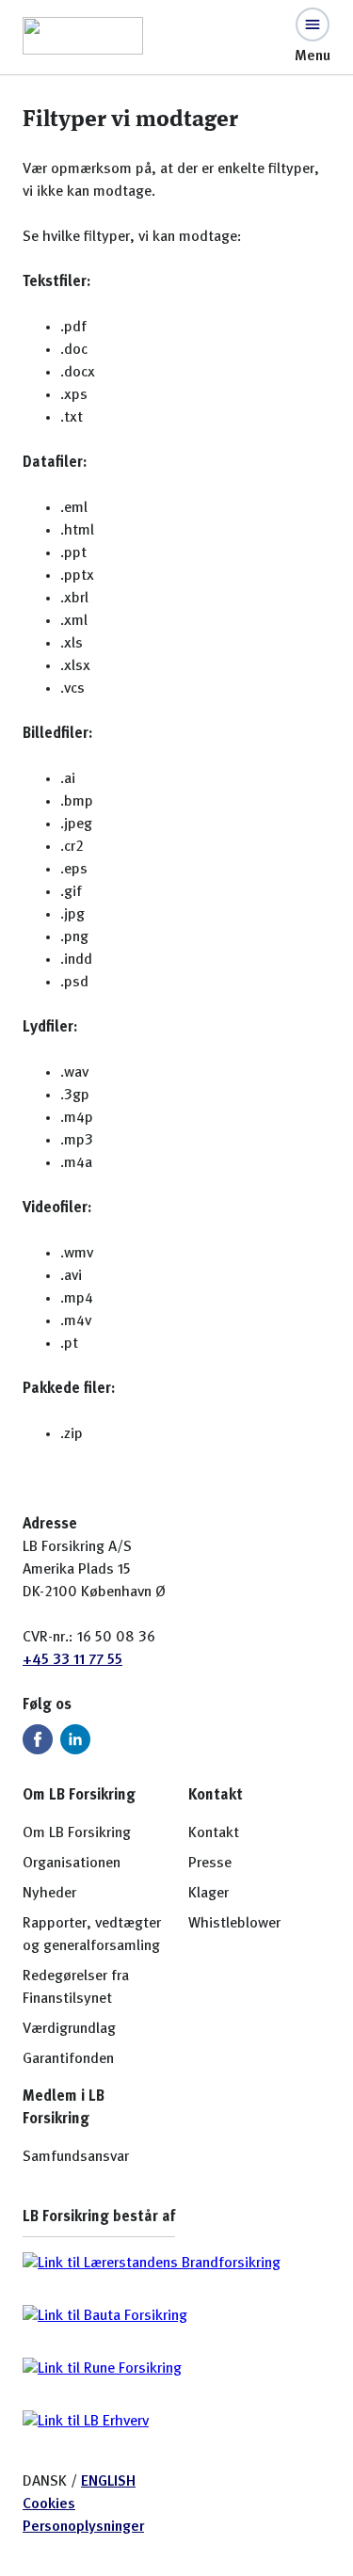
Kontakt (214, 1833)
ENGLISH (108, 2482)
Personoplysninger (83, 2527)
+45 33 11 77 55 (72, 1660)
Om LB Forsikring (77, 1833)
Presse (210, 1864)
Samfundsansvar (76, 2157)
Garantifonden (68, 2059)
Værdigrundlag (69, 2029)
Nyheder (49, 1894)
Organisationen (72, 1864)
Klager (209, 1894)
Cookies (49, 2504)
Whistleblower (234, 1924)
